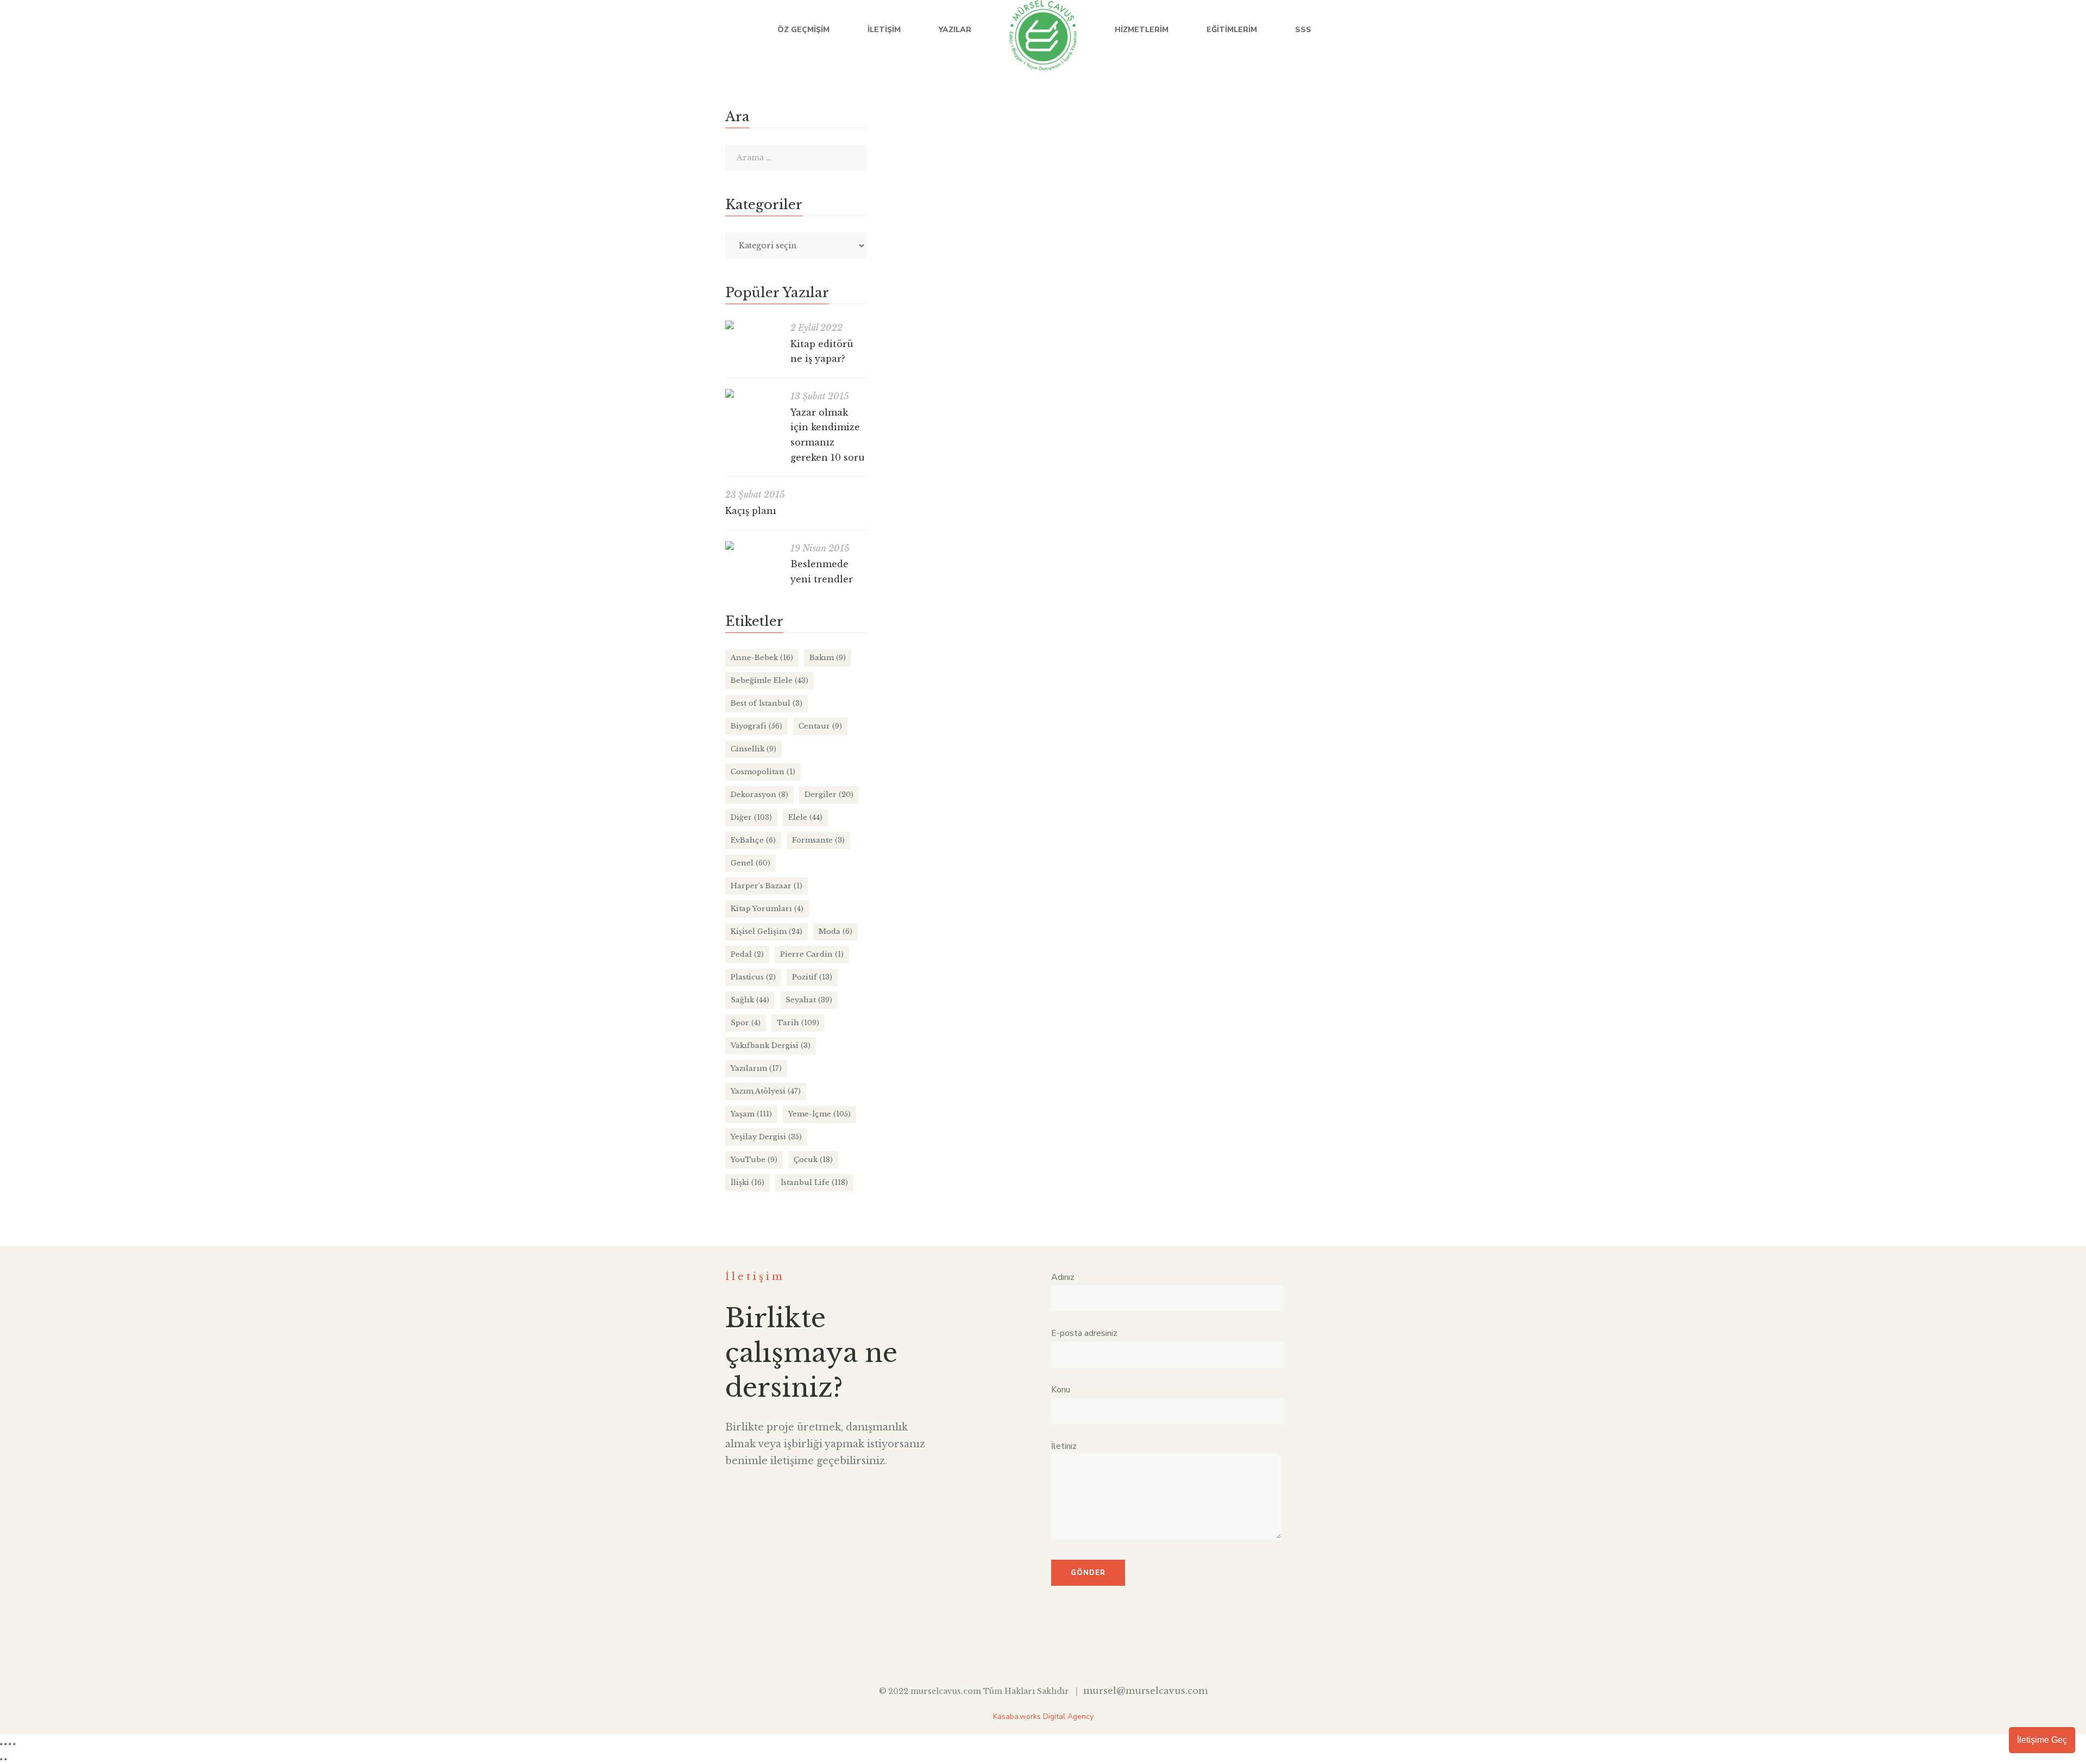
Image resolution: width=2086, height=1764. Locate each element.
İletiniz (1064, 1446)
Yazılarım (756, 1068)
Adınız (1063, 1277)
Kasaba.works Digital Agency (1043, 1716)
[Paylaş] (10, 1744)
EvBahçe (753, 840)
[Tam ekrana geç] (5, 1744)
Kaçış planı (751, 511)
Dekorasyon (759, 795)
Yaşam (751, 1114)
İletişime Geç (2042, 1740)
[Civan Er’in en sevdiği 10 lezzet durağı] (1105, 272)
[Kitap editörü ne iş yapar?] (752, 325)
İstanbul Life (1072, 484)
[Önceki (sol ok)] (1, 1759)
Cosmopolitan (763, 772)
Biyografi (756, 726)
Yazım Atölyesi (766, 1091)
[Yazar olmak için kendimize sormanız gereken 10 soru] (752, 393)
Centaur (820, 726)
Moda (835, 931)
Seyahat (809, 1000)
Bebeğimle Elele (769, 680)
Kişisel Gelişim (766, 931)
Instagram (2029, 30)
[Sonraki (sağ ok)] (5, 1759)
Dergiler (829, 795)
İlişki (747, 1182)
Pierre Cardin (812, 954)
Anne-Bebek (762, 658)
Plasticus (753, 977)
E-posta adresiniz (1084, 1333)
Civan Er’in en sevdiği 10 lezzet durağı (978, 462)
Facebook (1940, 30)
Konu (1061, 1390)
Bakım (828, 658)
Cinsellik (753, 749)
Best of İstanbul (766, 703)
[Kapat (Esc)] (14, 1744)
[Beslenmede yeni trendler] (752, 545)
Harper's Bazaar (766, 886)
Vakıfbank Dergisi (771, 1046)
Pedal (747, 954)
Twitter (1962, 30)
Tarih (798, 1023)
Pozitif (812, 977)
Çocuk (813, 1160)
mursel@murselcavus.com (1145, 1691)
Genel (750, 863)
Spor (746, 1023)
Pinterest (1093, 1649)
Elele (805, 817)
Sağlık (750, 1000)
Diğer (751, 817)
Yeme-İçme (1120, 484)
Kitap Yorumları (767, 909)
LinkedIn (1984, 30)
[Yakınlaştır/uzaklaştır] (1, 1744)
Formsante (818, 840)
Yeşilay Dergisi (766, 1137)
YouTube (2006, 30)
